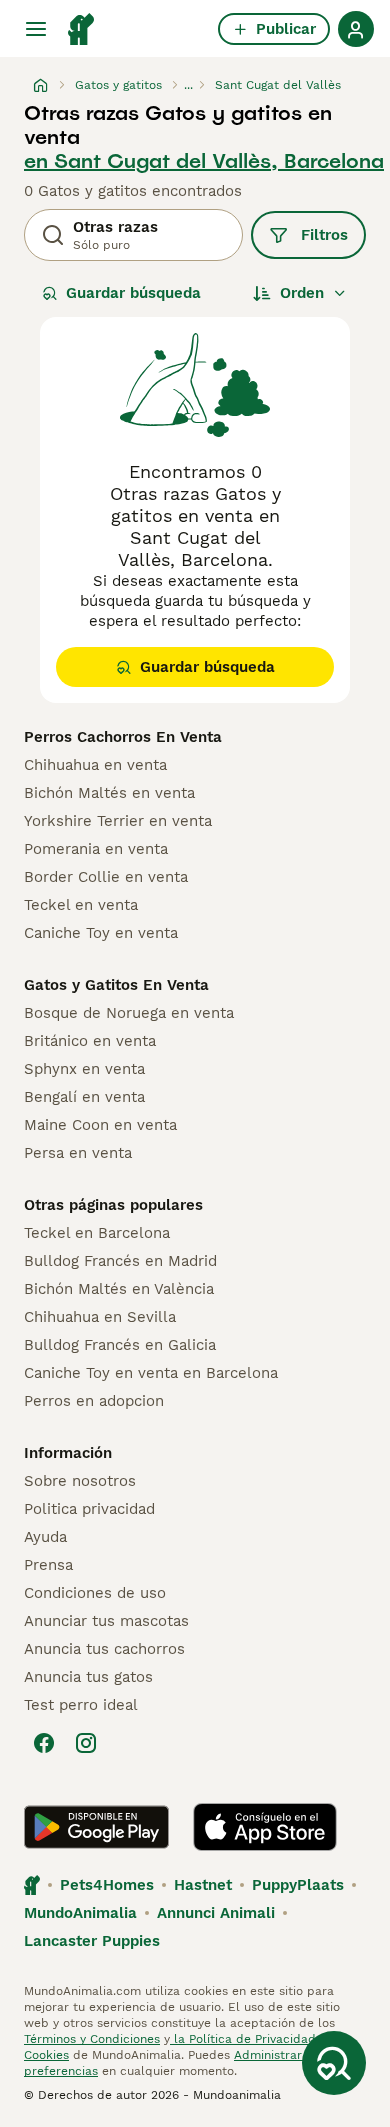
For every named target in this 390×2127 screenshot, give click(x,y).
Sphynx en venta (84, 1069)
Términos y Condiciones (92, 2039)
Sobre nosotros (80, 1481)
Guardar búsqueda (133, 293)
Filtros (324, 235)
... (188, 85)
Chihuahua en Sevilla (100, 1317)
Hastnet (203, 1885)
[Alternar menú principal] (36, 29)
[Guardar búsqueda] (334, 2063)
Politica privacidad (89, 1509)
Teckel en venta (81, 905)
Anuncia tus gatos (88, 1677)
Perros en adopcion (94, 1401)
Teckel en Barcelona (97, 1233)
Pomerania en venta (96, 849)
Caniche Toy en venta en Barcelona (151, 1373)
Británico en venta (90, 1041)
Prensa (48, 1565)
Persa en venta (78, 1153)
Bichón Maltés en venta (109, 793)
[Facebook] (44, 1743)
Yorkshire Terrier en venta (118, 821)
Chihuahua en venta (95, 765)
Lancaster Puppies (92, 1941)
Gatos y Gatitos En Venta (116, 985)
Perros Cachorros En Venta (123, 737)
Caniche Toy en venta (101, 933)
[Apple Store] (265, 1827)
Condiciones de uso (95, 1593)
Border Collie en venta (106, 877)
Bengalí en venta (84, 1097)
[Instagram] (86, 1743)
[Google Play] (96, 1827)
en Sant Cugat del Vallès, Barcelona (204, 161)
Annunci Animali (216, 1913)
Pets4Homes (107, 1885)
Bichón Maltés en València (119, 1289)
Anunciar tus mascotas (106, 1621)
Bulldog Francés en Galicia (120, 1345)
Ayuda (45, 1537)
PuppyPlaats (298, 1885)
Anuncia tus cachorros (104, 1649)
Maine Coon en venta (100, 1125)
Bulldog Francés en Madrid (120, 1261)
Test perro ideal (81, 1705)
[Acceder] (356, 29)
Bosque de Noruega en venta (129, 1013)
